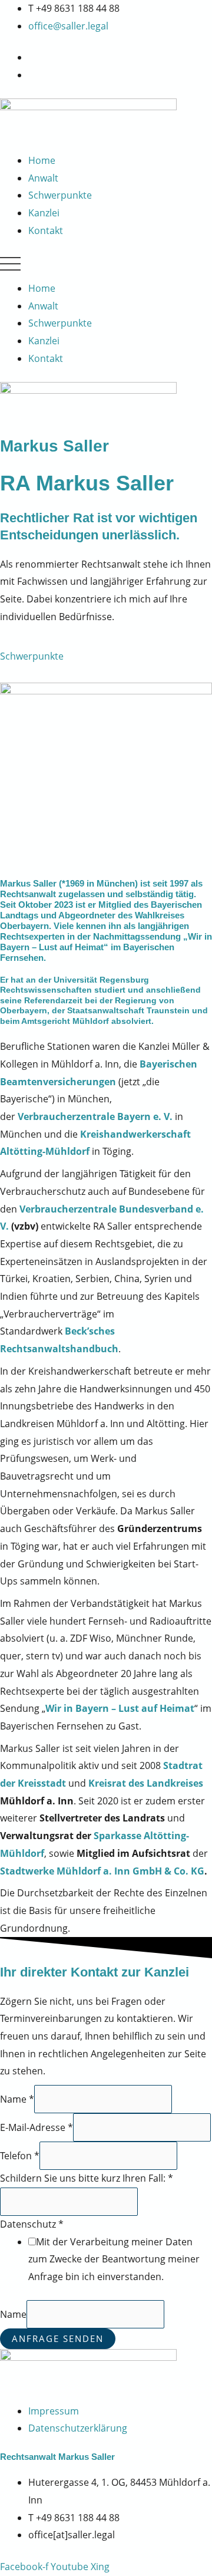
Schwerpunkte (60, 195)
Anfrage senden (58, 2338)
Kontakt (46, 230)
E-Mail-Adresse (37, 2127)
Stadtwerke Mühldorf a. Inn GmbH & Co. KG (102, 1871)
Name (17, 2099)
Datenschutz (32, 2224)
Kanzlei (44, 213)
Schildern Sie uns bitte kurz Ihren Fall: (87, 2178)
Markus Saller (54, 446)
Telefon (20, 2156)
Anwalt (43, 178)
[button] (106, 267)
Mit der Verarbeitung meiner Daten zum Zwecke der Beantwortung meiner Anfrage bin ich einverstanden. (114, 2259)
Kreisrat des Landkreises (146, 1783)
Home (42, 160)
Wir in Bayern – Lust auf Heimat (120, 1708)
